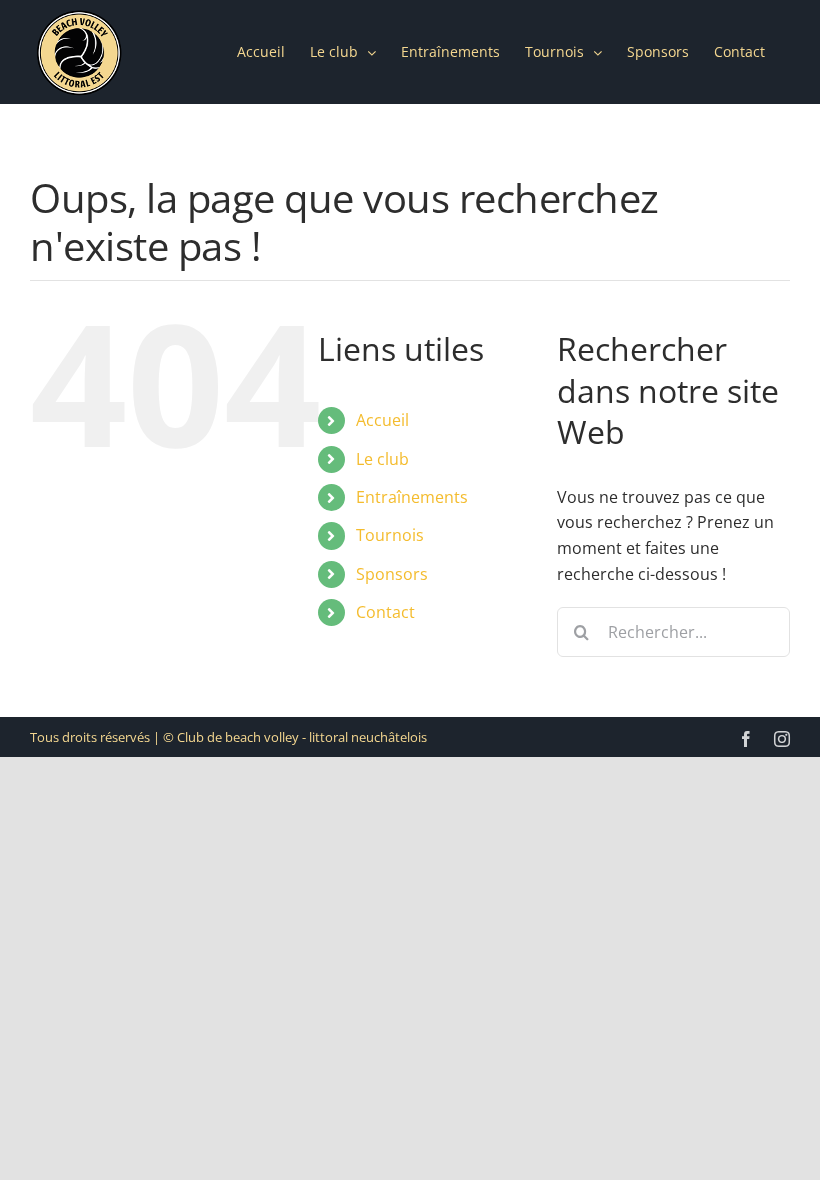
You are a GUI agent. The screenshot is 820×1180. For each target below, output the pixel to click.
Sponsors (392, 574)
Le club (382, 459)
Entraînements (412, 497)
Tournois (390, 535)
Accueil (382, 420)
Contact (385, 612)
